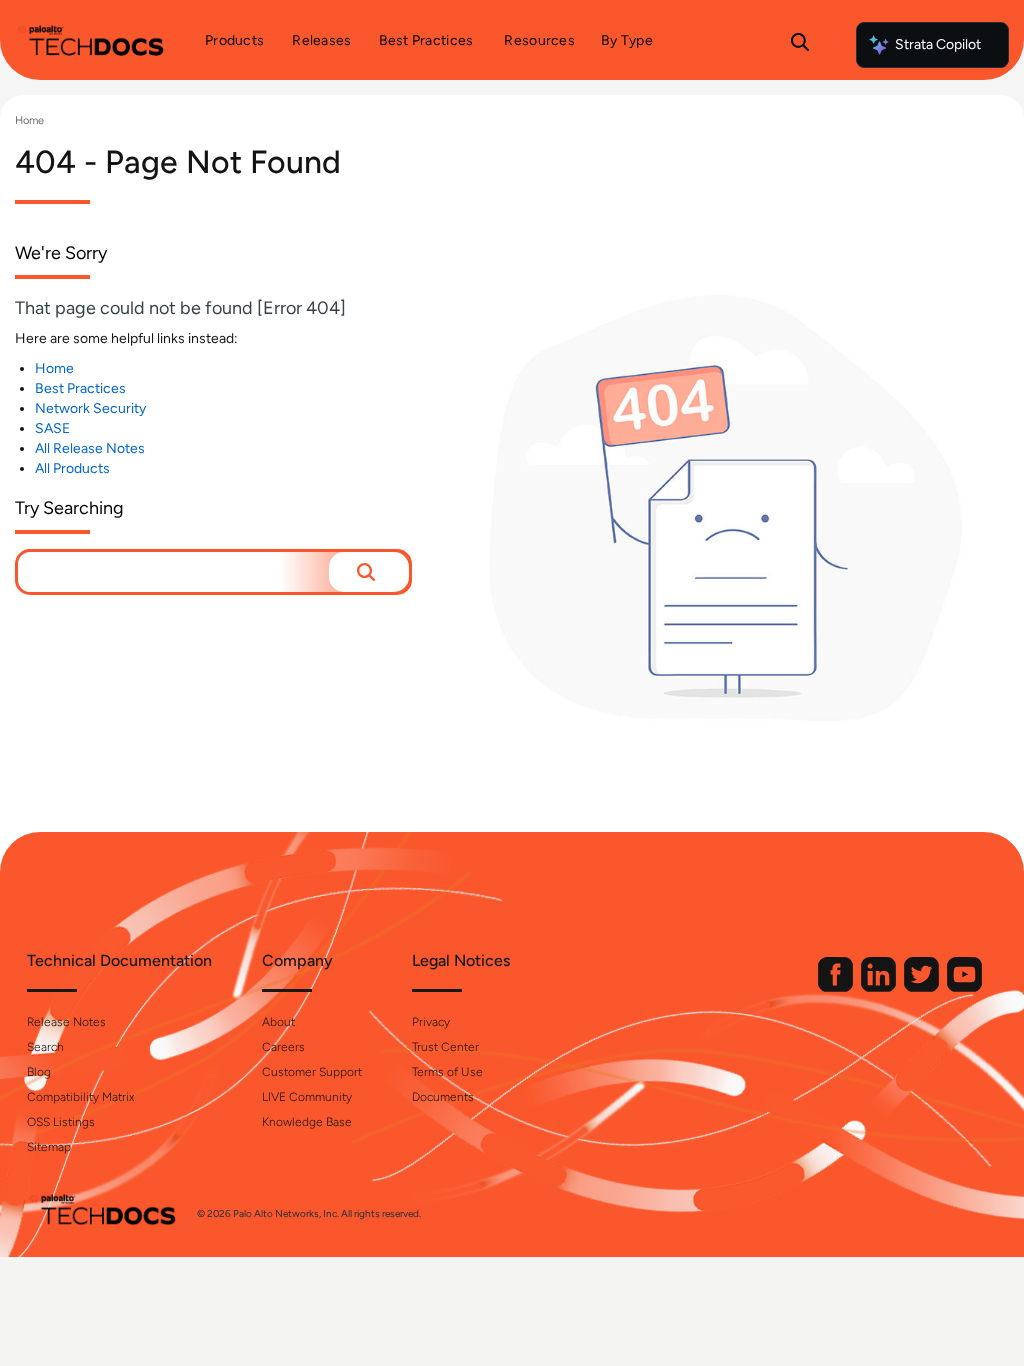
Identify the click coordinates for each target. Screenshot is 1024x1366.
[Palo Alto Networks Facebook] (837, 987)
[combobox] (173, 572)
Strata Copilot (938, 44)
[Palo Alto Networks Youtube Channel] (964, 987)
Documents (443, 1097)
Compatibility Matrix (80, 1097)
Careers (283, 1047)
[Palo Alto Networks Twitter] (923, 987)
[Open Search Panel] (800, 45)
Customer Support (312, 1072)
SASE (52, 428)
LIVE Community (307, 1097)
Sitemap (49, 1147)
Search (45, 1047)
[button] (369, 572)
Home (29, 120)
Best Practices (80, 388)
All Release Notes (90, 448)
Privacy (431, 1022)
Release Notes (66, 1022)
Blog (39, 1072)
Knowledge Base (307, 1122)
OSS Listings (61, 1122)
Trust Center (445, 1047)
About (278, 1022)
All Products (72, 468)
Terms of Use (447, 1072)
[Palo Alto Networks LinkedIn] (880, 987)
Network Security (90, 408)
